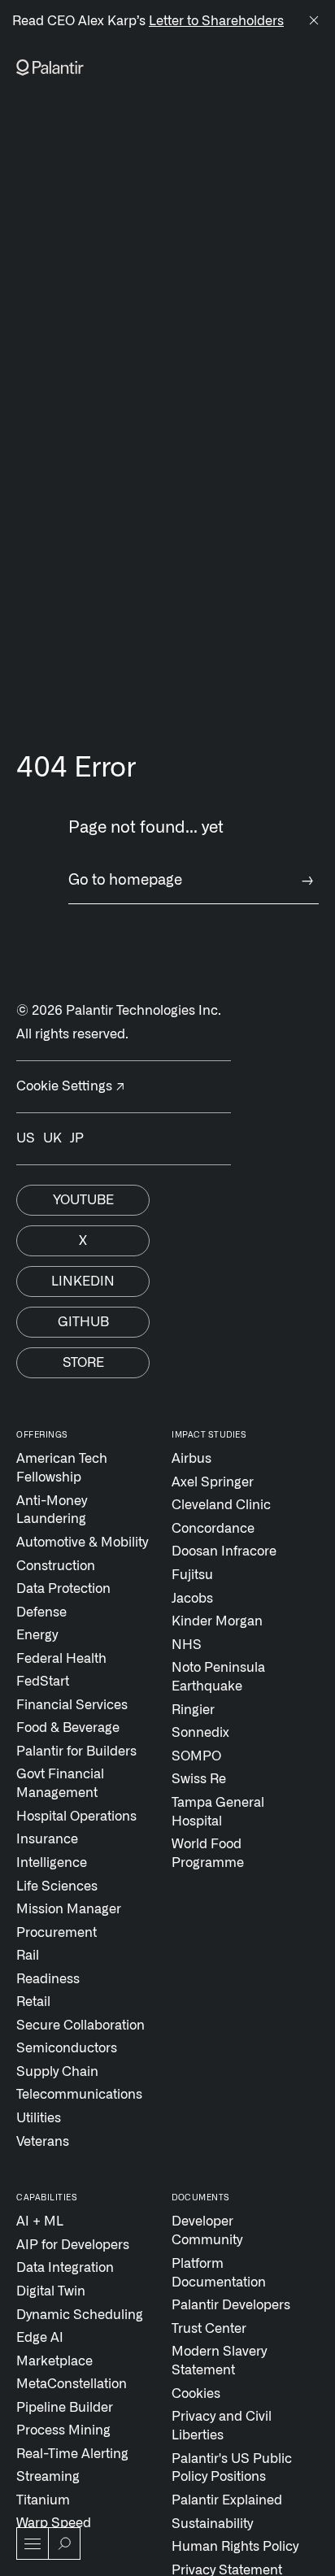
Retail (33, 2002)
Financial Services (72, 1705)
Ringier (193, 1710)
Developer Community (207, 2231)
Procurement (57, 1933)
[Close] (314, 22)
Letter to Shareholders (216, 21)
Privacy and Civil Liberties (222, 2426)
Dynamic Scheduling (80, 2315)
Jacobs (192, 1599)
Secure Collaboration (80, 2026)
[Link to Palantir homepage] (50, 67)
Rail (28, 1956)
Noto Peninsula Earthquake (218, 1677)
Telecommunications (79, 2095)
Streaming (48, 2477)
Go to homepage (191, 881)
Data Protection (63, 1589)
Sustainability (212, 2524)
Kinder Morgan (217, 1621)
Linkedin (83, 1281)
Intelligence (52, 1863)
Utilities (39, 2118)
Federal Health (61, 1659)
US (26, 1138)
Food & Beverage (68, 1728)
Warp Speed (54, 2523)
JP (77, 1138)
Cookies (196, 2394)
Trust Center (209, 2329)
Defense (41, 1612)
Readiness (48, 1979)
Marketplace (54, 2361)
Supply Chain (57, 2072)
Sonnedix (200, 1733)
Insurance (47, 1839)
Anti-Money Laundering (52, 1510)
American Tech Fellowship (62, 1468)
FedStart (43, 1682)
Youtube (83, 1200)
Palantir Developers (231, 2305)
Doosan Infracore (224, 1551)
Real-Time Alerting (72, 2454)
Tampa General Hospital (218, 1812)
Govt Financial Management (60, 1784)
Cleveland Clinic (221, 1505)
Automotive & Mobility (82, 1543)
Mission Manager (69, 1909)
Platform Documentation (219, 2273)
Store (83, 1363)
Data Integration (65, 2268)
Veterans (43, 2142)
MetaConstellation (72, 2384)
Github (83, 1322)
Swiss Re (199, 1779)
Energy (37, 1635)
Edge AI (40, 2338)
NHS (187, 1645)
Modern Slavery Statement (219, 2361)
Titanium (43, 2500)
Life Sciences (57, 1886)
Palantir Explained (227, 2500)
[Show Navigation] (33, 2543)
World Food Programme (208, 1854)
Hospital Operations (76, 1817)
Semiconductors (67, 2048)
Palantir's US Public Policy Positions (232, 2468)
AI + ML (40, 2221)
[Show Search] (64, 2543)
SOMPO (196, 1756)
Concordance (213, 1529)
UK (52, 1138)
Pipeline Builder (65, 2408)
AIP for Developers (73, 2245)
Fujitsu (192, 1575)
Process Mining (63, 2430)
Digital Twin (51, 2291)
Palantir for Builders (76, 1751)
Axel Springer (213, 1482)
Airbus (191, 1459)
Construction (56, 1566)
